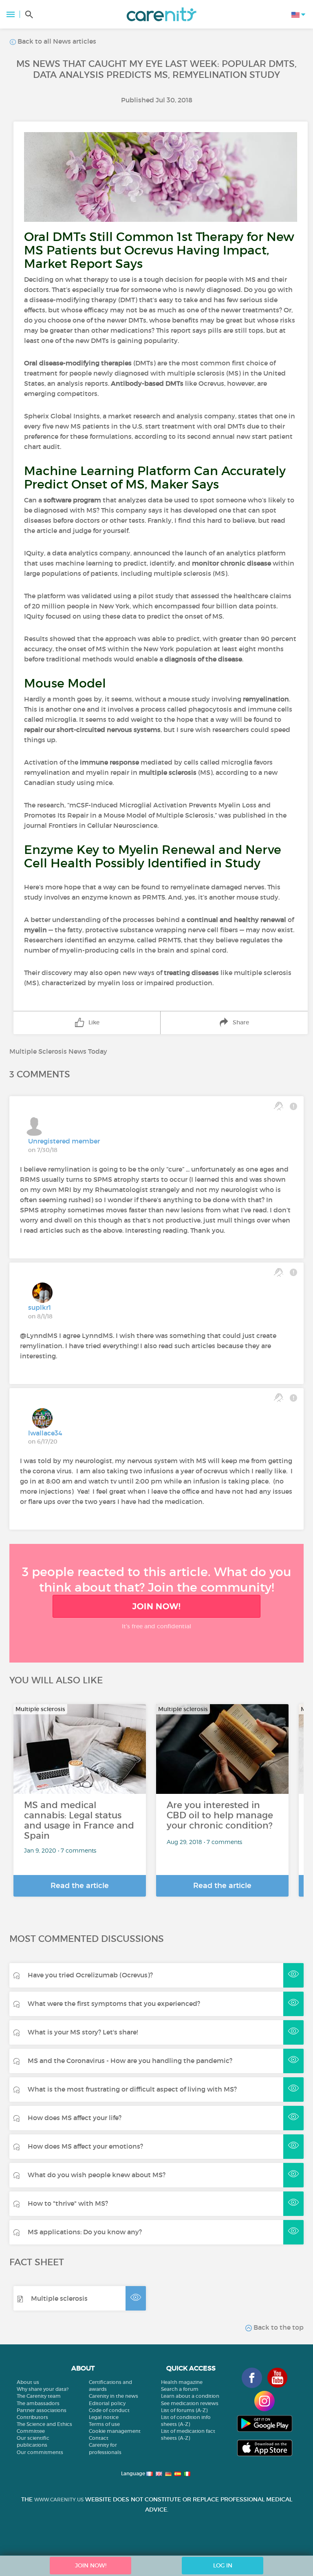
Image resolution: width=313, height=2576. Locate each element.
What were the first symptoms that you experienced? (114, 2003)
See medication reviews (190, 2403)
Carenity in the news (114, 2396)
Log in (223, 2565)
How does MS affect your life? (75, 2118)
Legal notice (104, 2417)
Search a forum (180, 2389)
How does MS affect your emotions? (85, 2146)
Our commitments (40, 2452)
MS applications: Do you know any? (85, 2232)
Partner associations (42, 2410)
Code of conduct (109, 2410)
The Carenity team (39, 2396)
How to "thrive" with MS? (68, 2203)
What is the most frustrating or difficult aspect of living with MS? (132, 2089)
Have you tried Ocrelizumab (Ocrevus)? (90, 1975)
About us (28, 2382)
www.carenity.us (59, 2500)
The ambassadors (38, 2403)
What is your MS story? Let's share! (83, 2032)
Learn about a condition (190, 2396)
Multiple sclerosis (59, 2298)
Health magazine (182, 2382)
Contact (99, 2438)
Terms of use (104, 2424)
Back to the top (278, 2327)
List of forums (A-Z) (184, 2410)
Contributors (32, 2417)
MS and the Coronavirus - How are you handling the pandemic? (130, 2061)
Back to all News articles (56, 41)
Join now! (156, 1606)
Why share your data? (43, 2389)
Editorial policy (107, 2403)
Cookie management (115, 2431)
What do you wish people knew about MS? (97, 2175)
